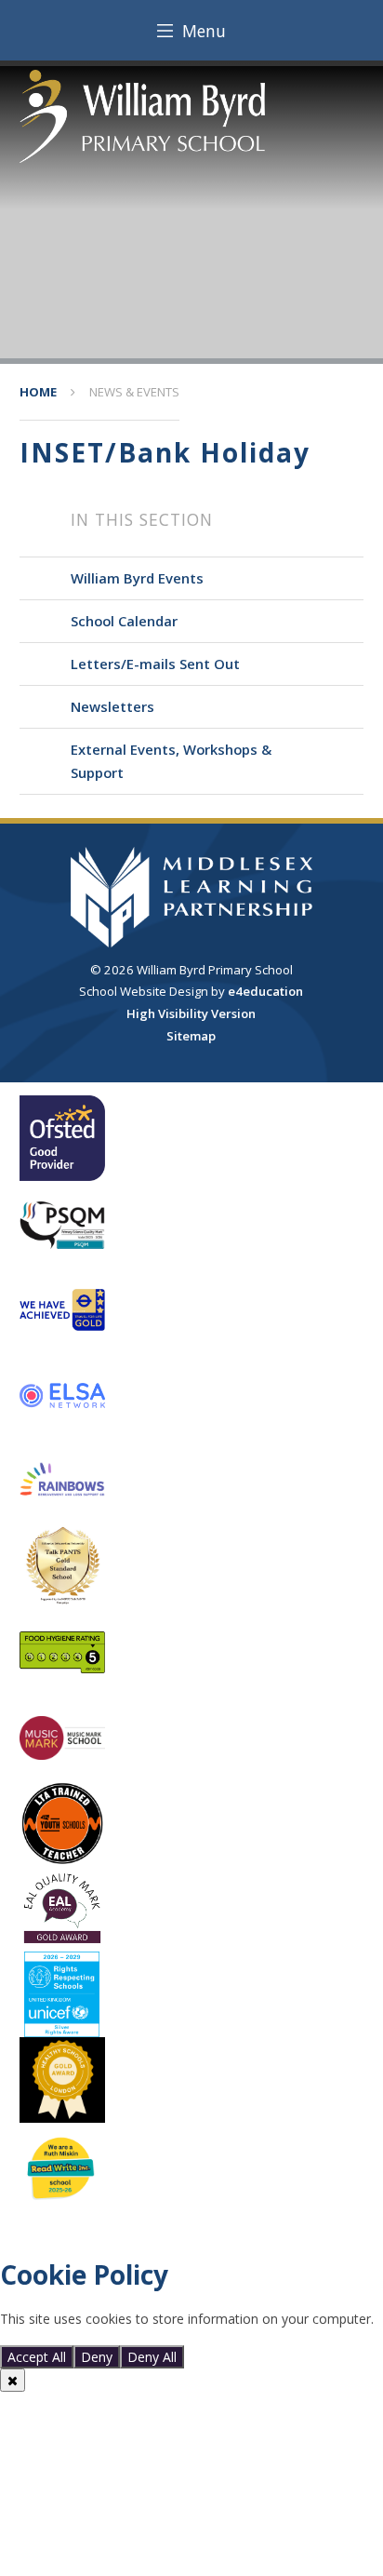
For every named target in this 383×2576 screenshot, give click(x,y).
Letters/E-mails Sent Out (155, 664)
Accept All (37, 2357)
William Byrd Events (137, 578)
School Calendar (124, 621)
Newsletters (112, 706)
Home (38, 392)
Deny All (152, 2357)
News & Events (134, 392)
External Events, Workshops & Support (171, 761)
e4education (265, 991)
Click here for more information (95, 2336)
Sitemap (191, 1036)
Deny (97, 2357)
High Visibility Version (191, 1013)
